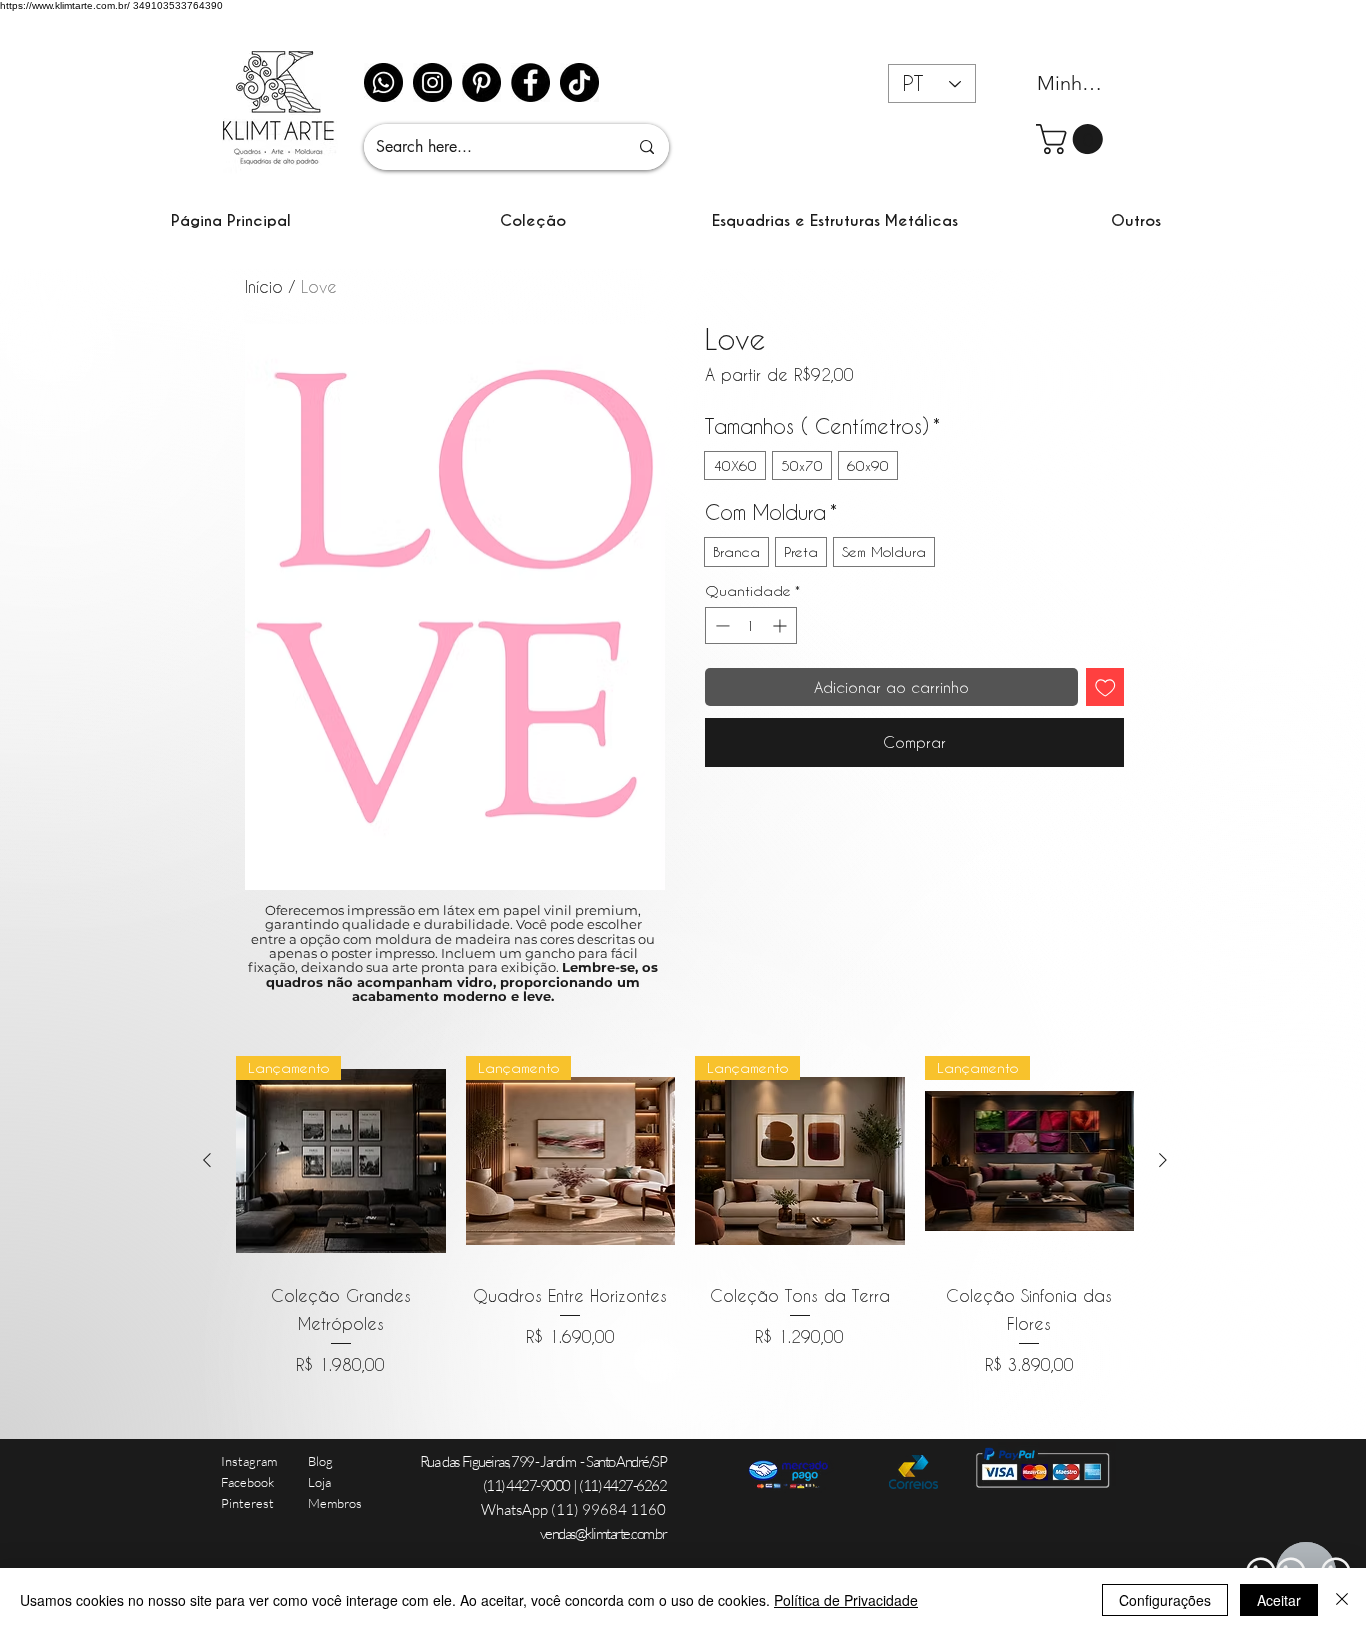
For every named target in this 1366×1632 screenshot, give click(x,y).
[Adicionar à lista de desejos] (1105, 687)
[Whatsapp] (383, 82)
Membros (335, 1503)
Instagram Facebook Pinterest (249, 1482)
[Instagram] (432, 82)
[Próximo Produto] (1163, 1160)
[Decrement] (720, 625)
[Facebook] (530, 82)
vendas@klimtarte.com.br (603, 1533)
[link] (1073, 139)
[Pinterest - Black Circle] (481, 82)
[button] (533, 220)
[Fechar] (1342, 1600)
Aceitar (1279, 1600)
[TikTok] (579, 82)
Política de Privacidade (846, 1600)
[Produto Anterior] (207, 1160)
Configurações (1165, 1600)
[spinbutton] (751, 625)
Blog (320, 1461)
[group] (685, 1216)
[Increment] (781, 625)
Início (264, 286)
